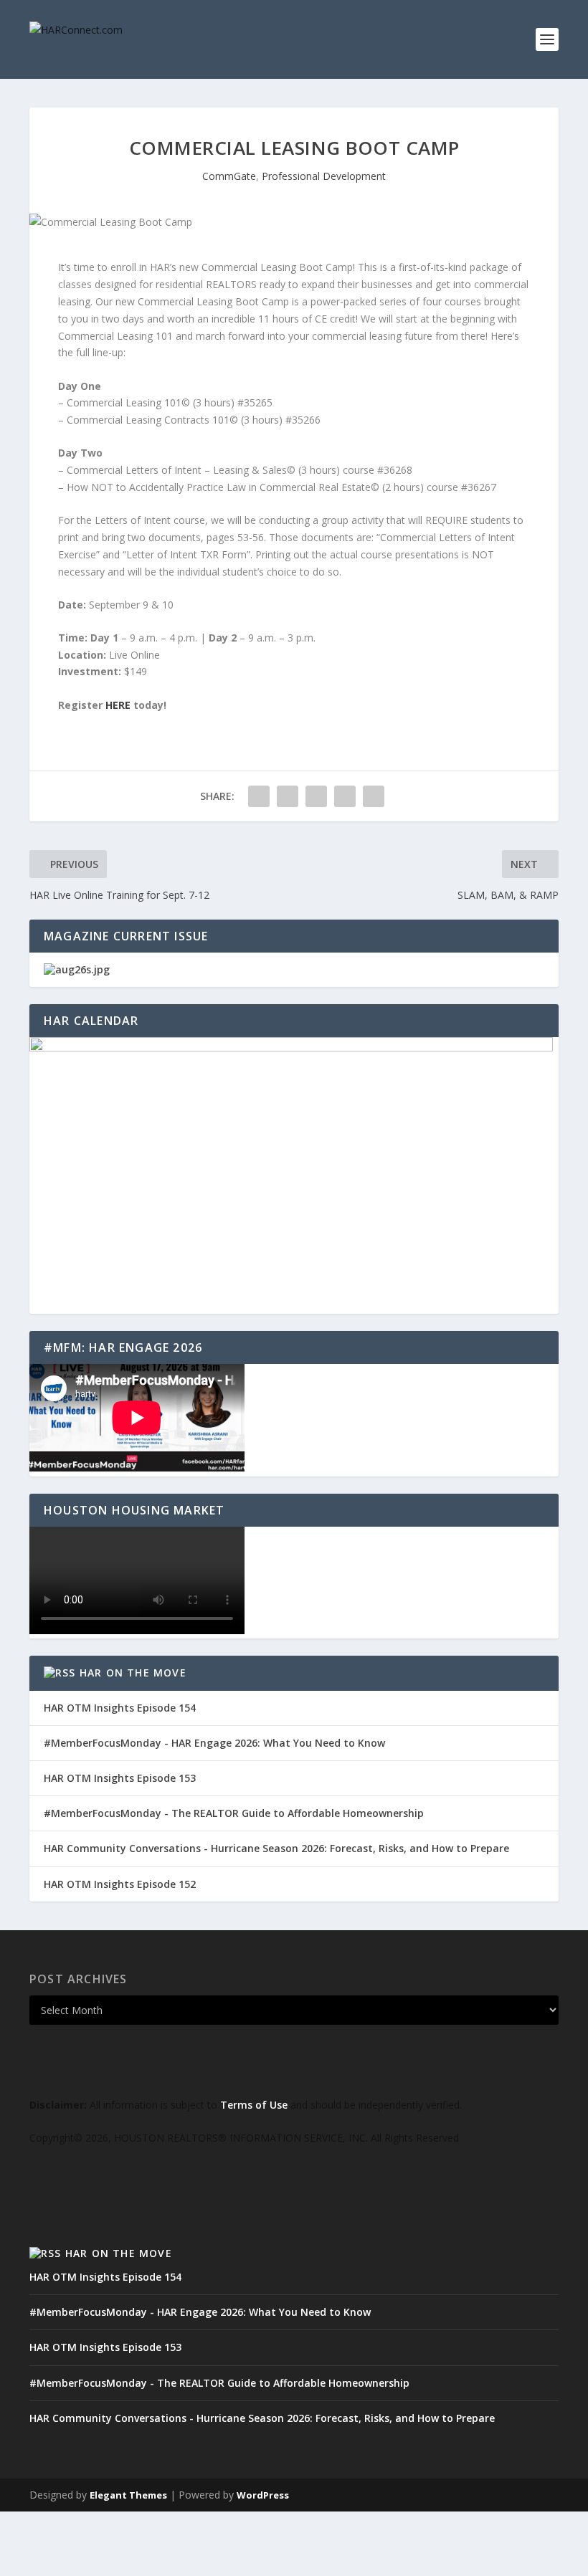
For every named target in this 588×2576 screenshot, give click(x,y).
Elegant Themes (128, 2495)
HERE (119, 705)
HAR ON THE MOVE (133, 1673)
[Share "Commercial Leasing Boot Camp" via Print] (374, 796)
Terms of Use (254, 2105)
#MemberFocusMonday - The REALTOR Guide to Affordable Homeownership (234, 1813)
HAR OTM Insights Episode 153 (120, 1778)
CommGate (229, 176)
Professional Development (324, 176)
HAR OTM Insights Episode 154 (120, 1708)
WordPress (263, 2495)
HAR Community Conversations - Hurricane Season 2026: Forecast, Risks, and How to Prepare (276, 1848)
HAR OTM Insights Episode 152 (120, 1884)
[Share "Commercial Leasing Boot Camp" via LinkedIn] (316, 796)
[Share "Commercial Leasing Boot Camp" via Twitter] (288, 796)
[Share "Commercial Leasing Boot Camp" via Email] (345, 796)
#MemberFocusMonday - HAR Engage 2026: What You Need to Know (214, 1743)
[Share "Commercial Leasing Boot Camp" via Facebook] (259, 796)
